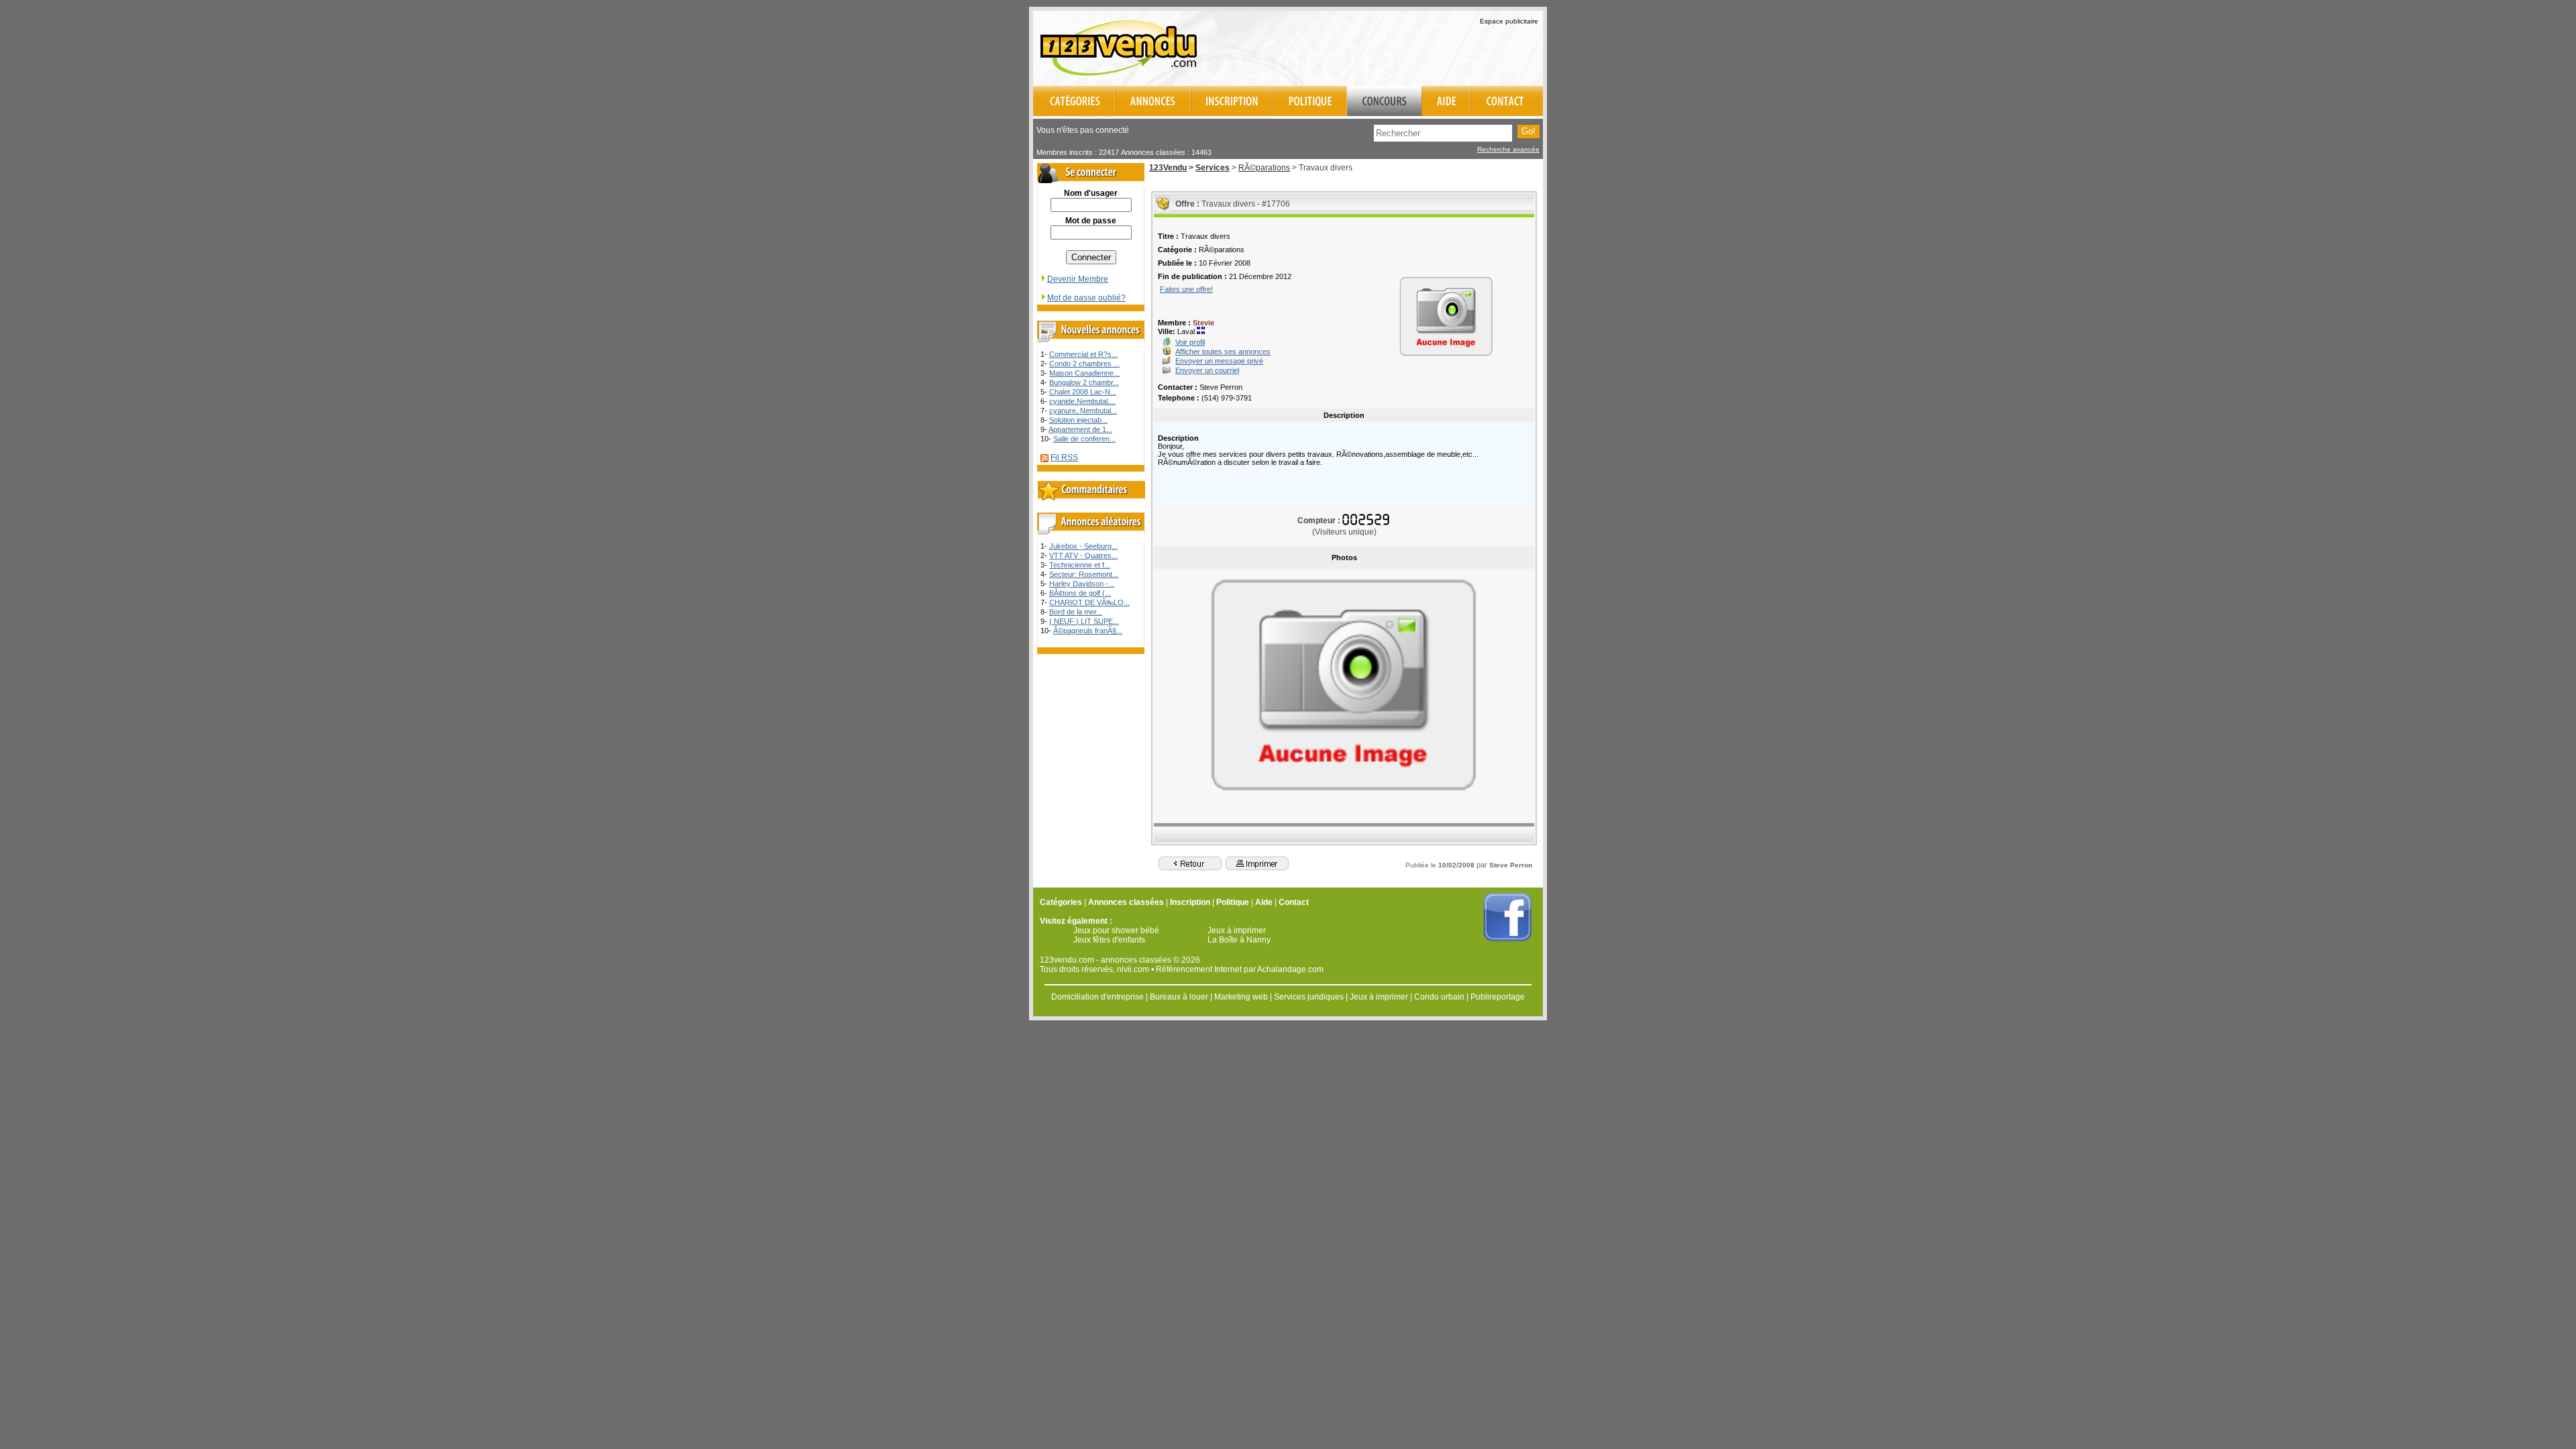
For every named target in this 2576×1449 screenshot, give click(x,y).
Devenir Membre (1078, 279)
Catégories (1061, 902)
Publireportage (1498, 997)
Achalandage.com (1290, 969)
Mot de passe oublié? (1086, 298)
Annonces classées (1126, 902)
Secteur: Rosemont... (1084, 574)
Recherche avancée (1508, 149)
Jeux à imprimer (1237, 930)
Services (1213, 168)
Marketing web (1241, 997)
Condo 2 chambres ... (1084, 364)
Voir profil (1190, 342)
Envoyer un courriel (1207, 370)
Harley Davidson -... (1082, 584)
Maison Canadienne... (1084, 373)
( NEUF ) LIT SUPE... (1084, 621)
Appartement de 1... (1080, 429)
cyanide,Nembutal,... (1082, 401)
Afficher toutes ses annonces (1223, 352)
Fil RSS (1064, 458)
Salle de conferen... (1084, 439)
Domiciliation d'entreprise (1097, 997)
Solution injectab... (1078, 420)
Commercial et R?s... (1083, 354)
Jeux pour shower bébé (1116, 930)
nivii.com (1133, 969)
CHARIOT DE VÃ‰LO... (1089, 602)
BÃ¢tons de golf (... (1080, 593)
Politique (1233, 902)
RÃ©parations (1264, 168)
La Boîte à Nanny (1239, 940)
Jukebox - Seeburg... (1083, 546)
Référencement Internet (1199, 969)
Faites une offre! (1186, 289)
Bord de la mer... (1076, 612)
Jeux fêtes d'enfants (1109, 940)
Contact (1294, 902)
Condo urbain (1439, 997)
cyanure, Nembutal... (1083, 411)
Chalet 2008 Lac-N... (1083, 392)
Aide (1264, 902)
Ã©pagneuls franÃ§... (1088, 631)
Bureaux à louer (1179, 997)
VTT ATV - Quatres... (1083, 555)
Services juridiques (1309, 997)
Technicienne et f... (1080, 565)
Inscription (1190, 902)
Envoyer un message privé (1219, 361)
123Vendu (1168, 168)
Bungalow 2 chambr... (1084, 382)
